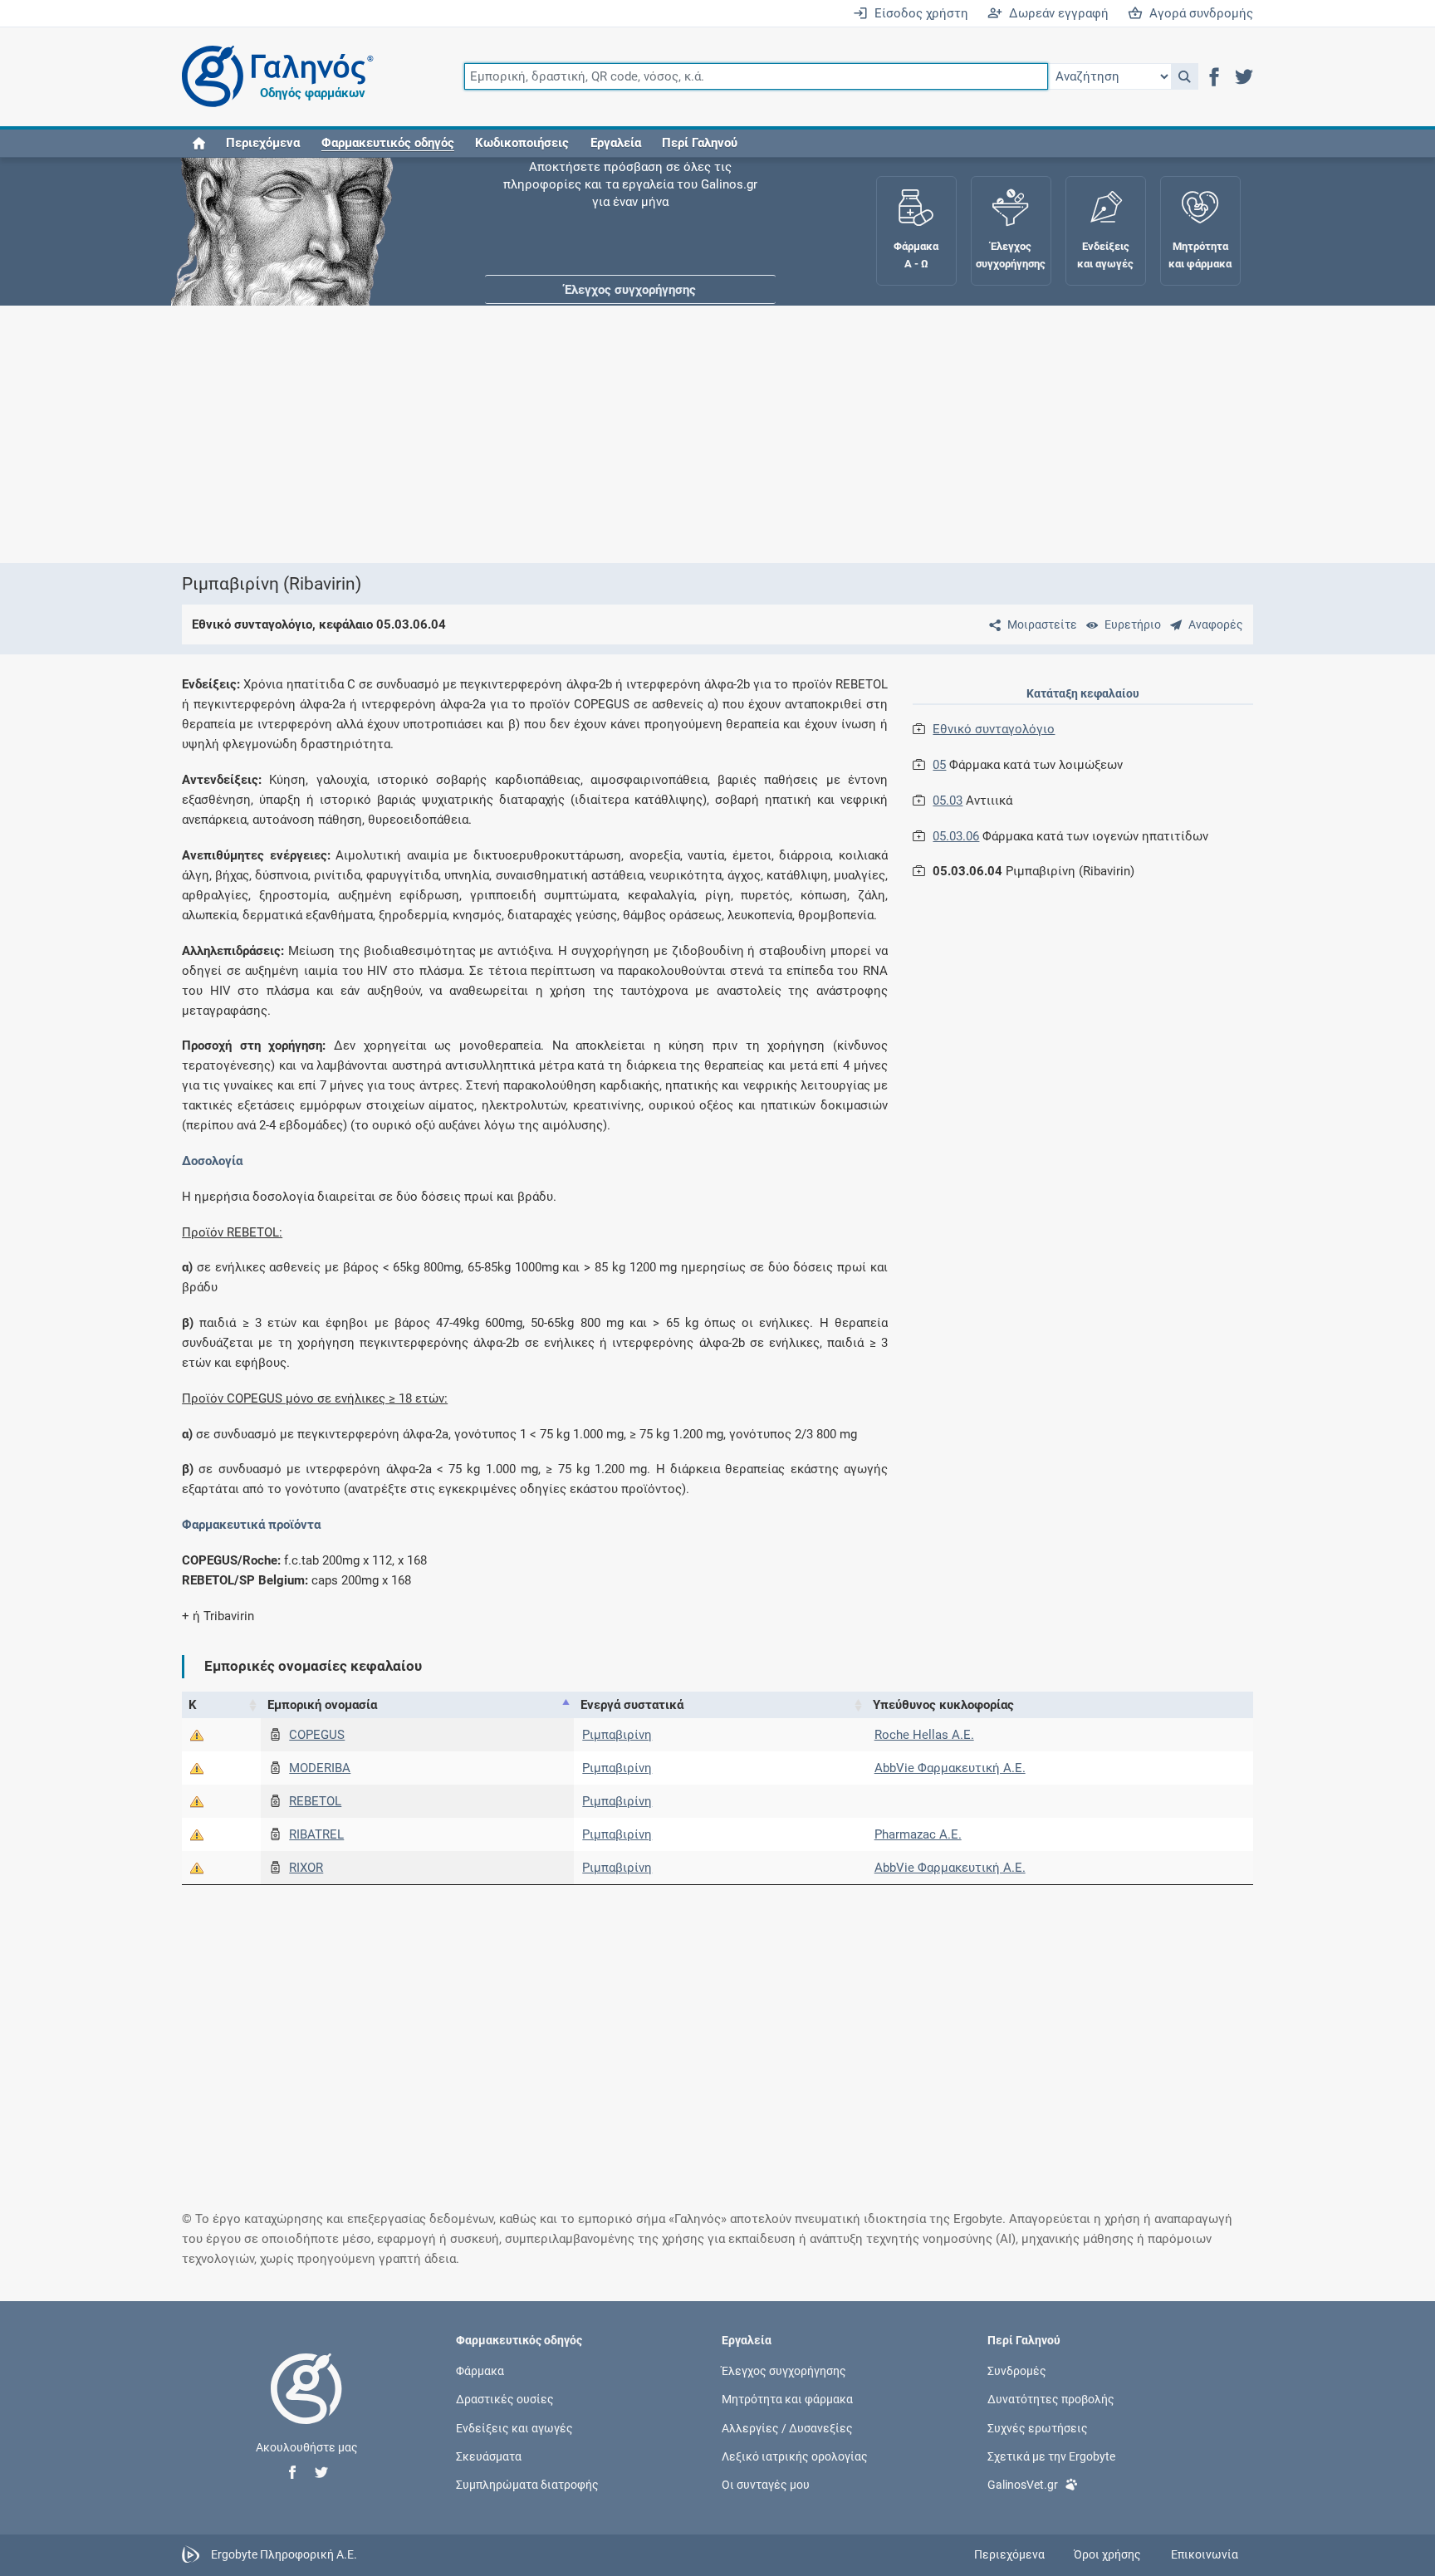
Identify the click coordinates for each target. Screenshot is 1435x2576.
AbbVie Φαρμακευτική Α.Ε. (950, 1768)
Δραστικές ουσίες (505, 2399)
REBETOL (315, 1801)
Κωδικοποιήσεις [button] (522, 143)
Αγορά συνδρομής (1198, 13)
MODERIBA (320, 1768)
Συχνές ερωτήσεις (1038, 2427)
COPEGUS (317, 1735)
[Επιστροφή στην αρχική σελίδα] (306, 2406)
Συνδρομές (1017, 2371)
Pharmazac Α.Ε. (918, 1834)
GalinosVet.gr (1023, 2484)
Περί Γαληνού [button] (700, 143)
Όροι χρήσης (1107, 2554)
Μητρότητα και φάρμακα (787, 2399)
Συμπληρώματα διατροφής (527, 2484)
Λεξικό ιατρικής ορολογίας (795, 2456)
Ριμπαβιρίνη (617, 1735)
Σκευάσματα (489, 2456)
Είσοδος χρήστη (918, 13)
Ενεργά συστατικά (632, 1705)
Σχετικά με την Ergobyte (1051, 2456)
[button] (1185, 76)
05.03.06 (956, 836)
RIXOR (306, 1868)
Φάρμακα (480, 2371)
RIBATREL (316, 1834)
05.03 (948, 801)
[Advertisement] (668, 434)
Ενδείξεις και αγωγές (514, 2427)
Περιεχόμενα (263, 143)
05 (939, 765)
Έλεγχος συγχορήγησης (630, 208)
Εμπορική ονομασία (322, 1705)
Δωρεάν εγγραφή (1055, 13)
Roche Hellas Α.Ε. (924, 1735)
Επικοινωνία (1205, 2554)
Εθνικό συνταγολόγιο (994, 729)
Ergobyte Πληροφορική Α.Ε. (284, 2554)
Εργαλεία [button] (616, 143)
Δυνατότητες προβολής (1051, 2399)
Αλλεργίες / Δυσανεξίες (787, 2427)
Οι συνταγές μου (766, 2484)
